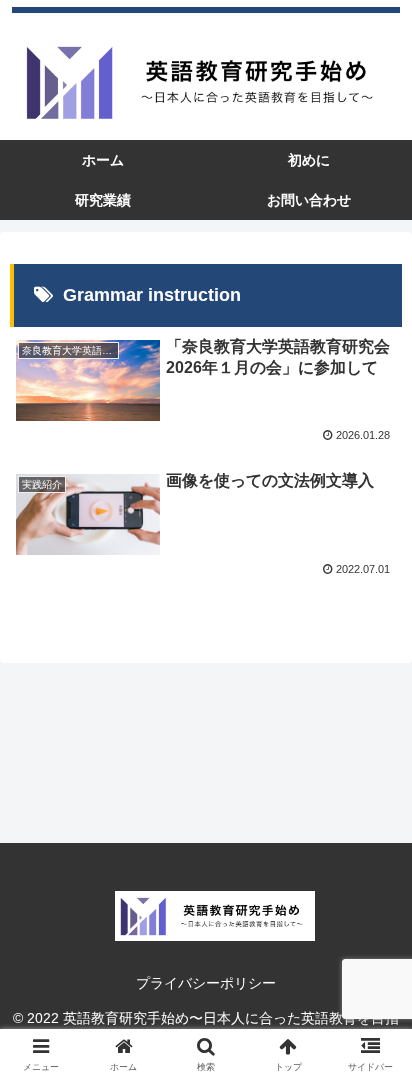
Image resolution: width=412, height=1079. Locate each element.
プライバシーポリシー (206, 983)
